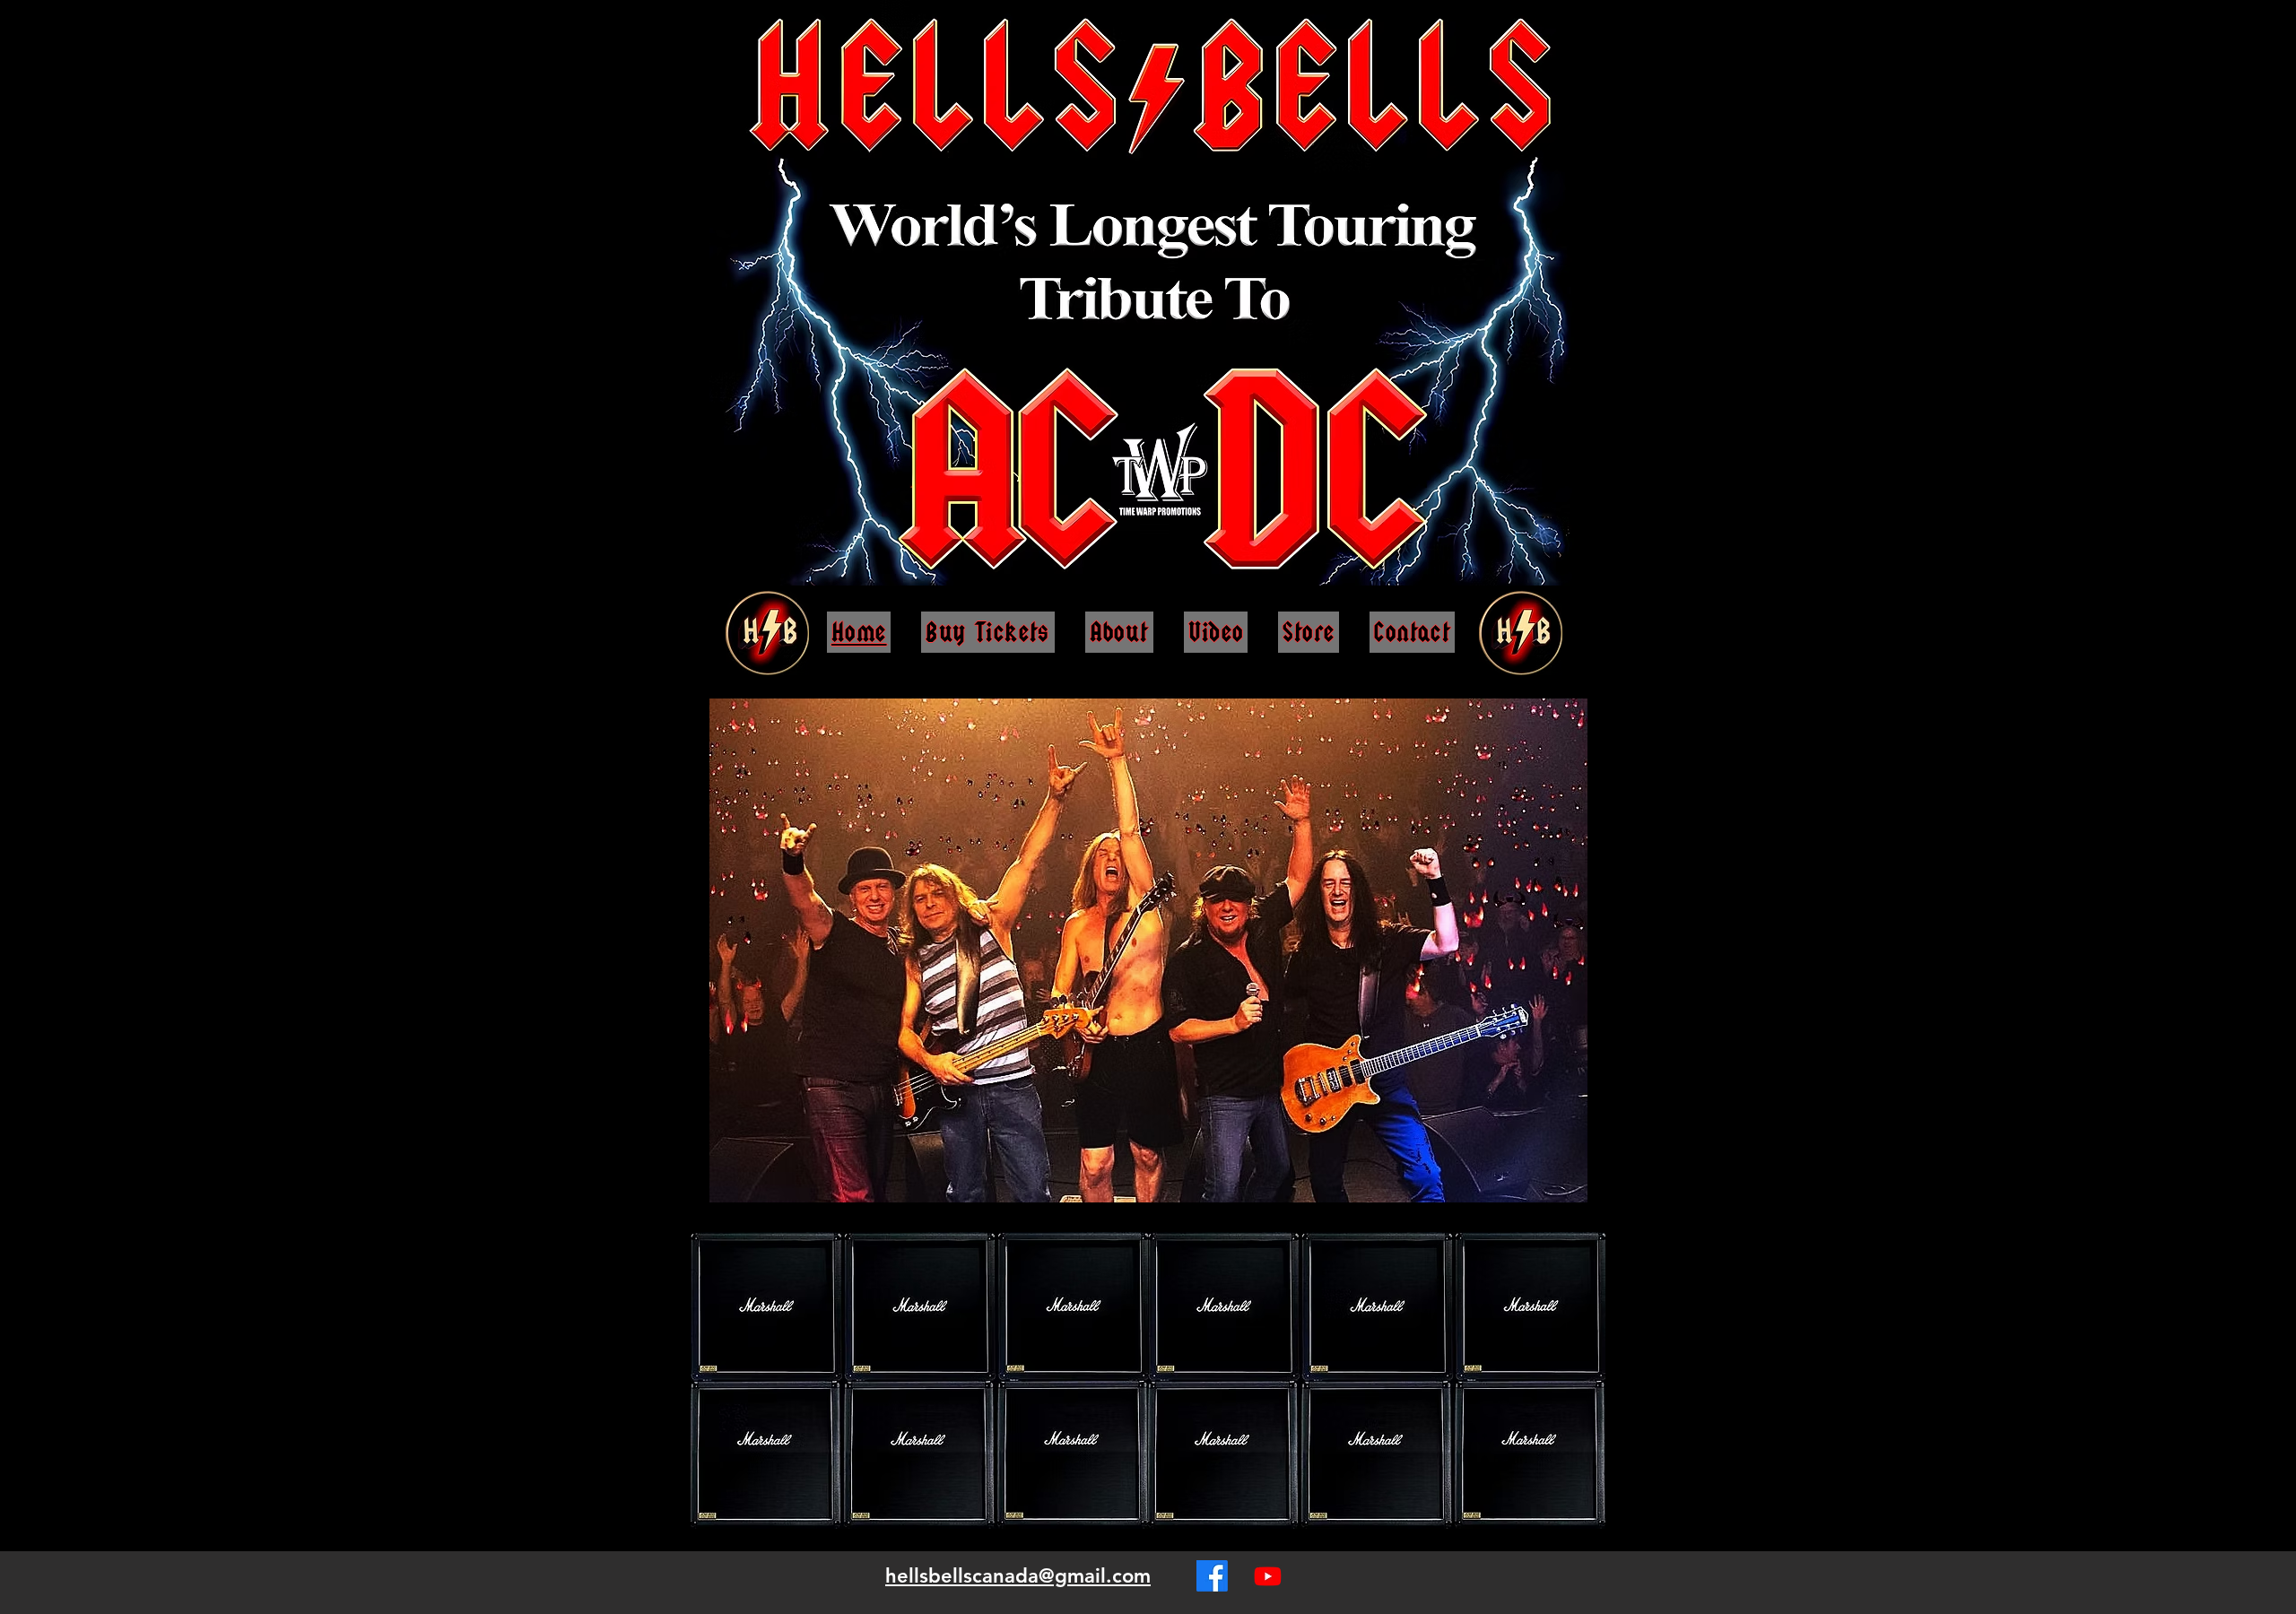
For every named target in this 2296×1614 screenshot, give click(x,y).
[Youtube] (1268, 1576)
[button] (1564, 1184)
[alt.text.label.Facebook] (1212, 1576)
